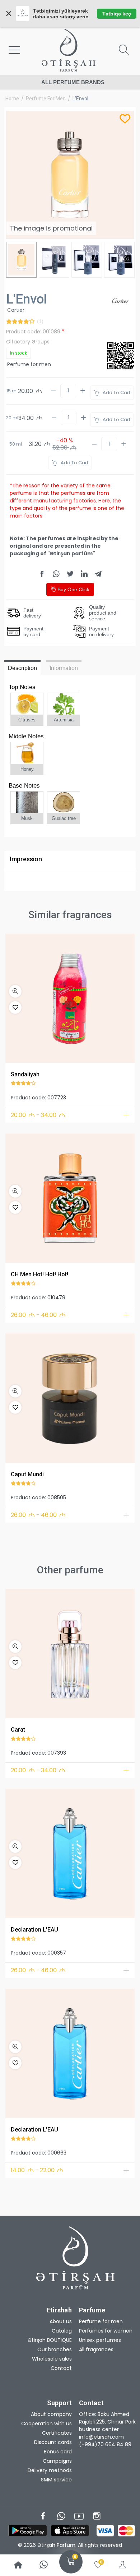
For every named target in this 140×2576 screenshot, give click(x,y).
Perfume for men (46, 99)
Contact (61, 2368)
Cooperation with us (46, 2424)
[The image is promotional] (70, 998)
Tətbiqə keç (117, 14)
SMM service (56, 2480)
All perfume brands (73, 82)
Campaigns (57, 2461)
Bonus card (58, 2452)
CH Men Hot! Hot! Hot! (39, 1274)
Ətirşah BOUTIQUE (50, 2340)
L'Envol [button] (80, 99)
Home (12, 99)
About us (61, 2321)
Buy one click (73, 589)
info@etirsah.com (101, 2437)
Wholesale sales (52, 2359)
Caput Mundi (27, 1474)
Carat (18, 1730)
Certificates (57, 2433)
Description (22, 668)
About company (51, 2414)
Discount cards (53, 2442)
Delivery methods (50, 2470)
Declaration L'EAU (34, 1930)
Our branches (55, 2349)
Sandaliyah (25, 1074)
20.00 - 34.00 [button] (38, 1115)
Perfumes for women (106, 2331)
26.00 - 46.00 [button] (38, 1315)
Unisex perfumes (100, 2340)
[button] (15, 991)
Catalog (62, 2331)
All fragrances (96, 2349)
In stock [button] (18, 353)
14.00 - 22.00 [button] (37, 2170)
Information (64, 668)
